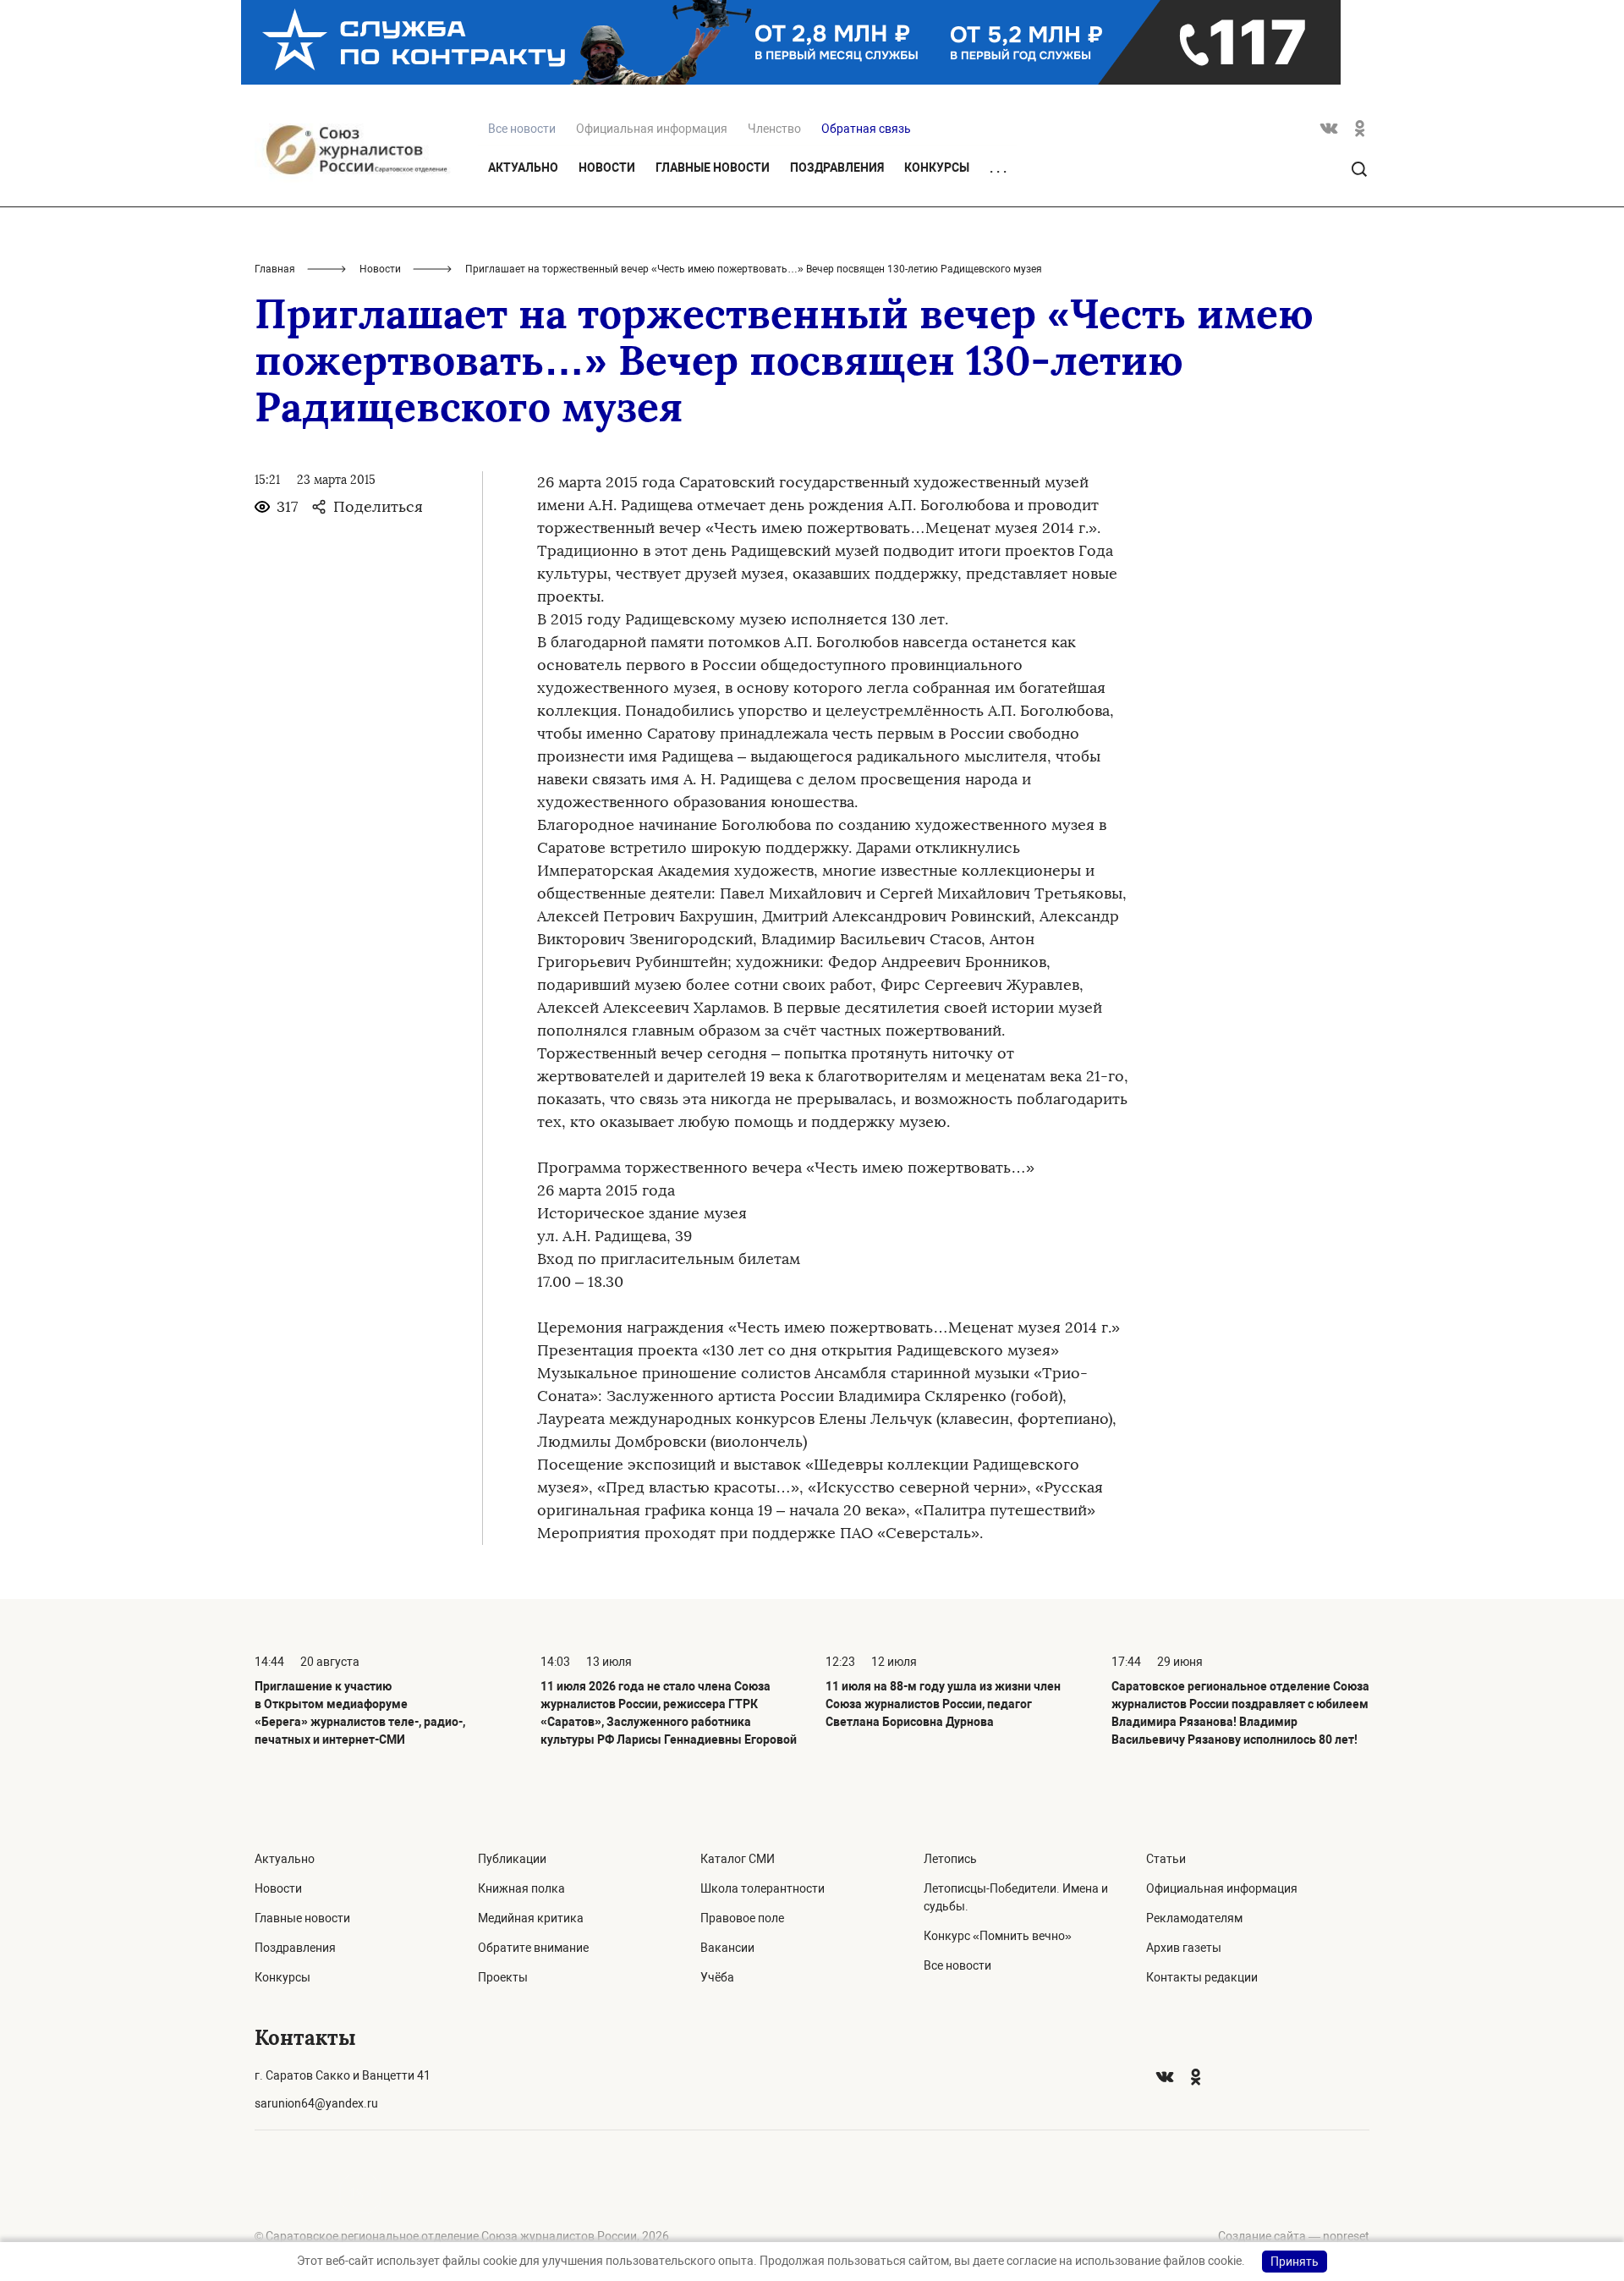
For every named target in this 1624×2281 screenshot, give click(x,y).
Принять (1295, 2262)
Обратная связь (866, 129)
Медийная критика (531, 1918)
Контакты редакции (1202, 1977)
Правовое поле (742, 1918)
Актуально (523, 168)
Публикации (512, 1859)
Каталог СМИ (738, 1859)
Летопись (950, 1859)
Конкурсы (937, 168)
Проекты (503, 1977)
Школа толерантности (763, 1888)
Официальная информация (652, 129)
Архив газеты (1184, 1948)
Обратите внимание (533, 1948)
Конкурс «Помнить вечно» (998, 1936)
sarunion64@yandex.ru (316, 2103)
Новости (607, 168)
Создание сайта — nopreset (1294, 2236)
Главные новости (713, 168)
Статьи (1166, 1859)
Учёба (717, 1977)
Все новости (957, 1965)
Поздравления (837, 168)
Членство (774, 129)
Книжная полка (521, 1888)
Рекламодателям (1194, 1918)
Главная (275, 269)
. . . (998, 168)
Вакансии (727, 1948)
